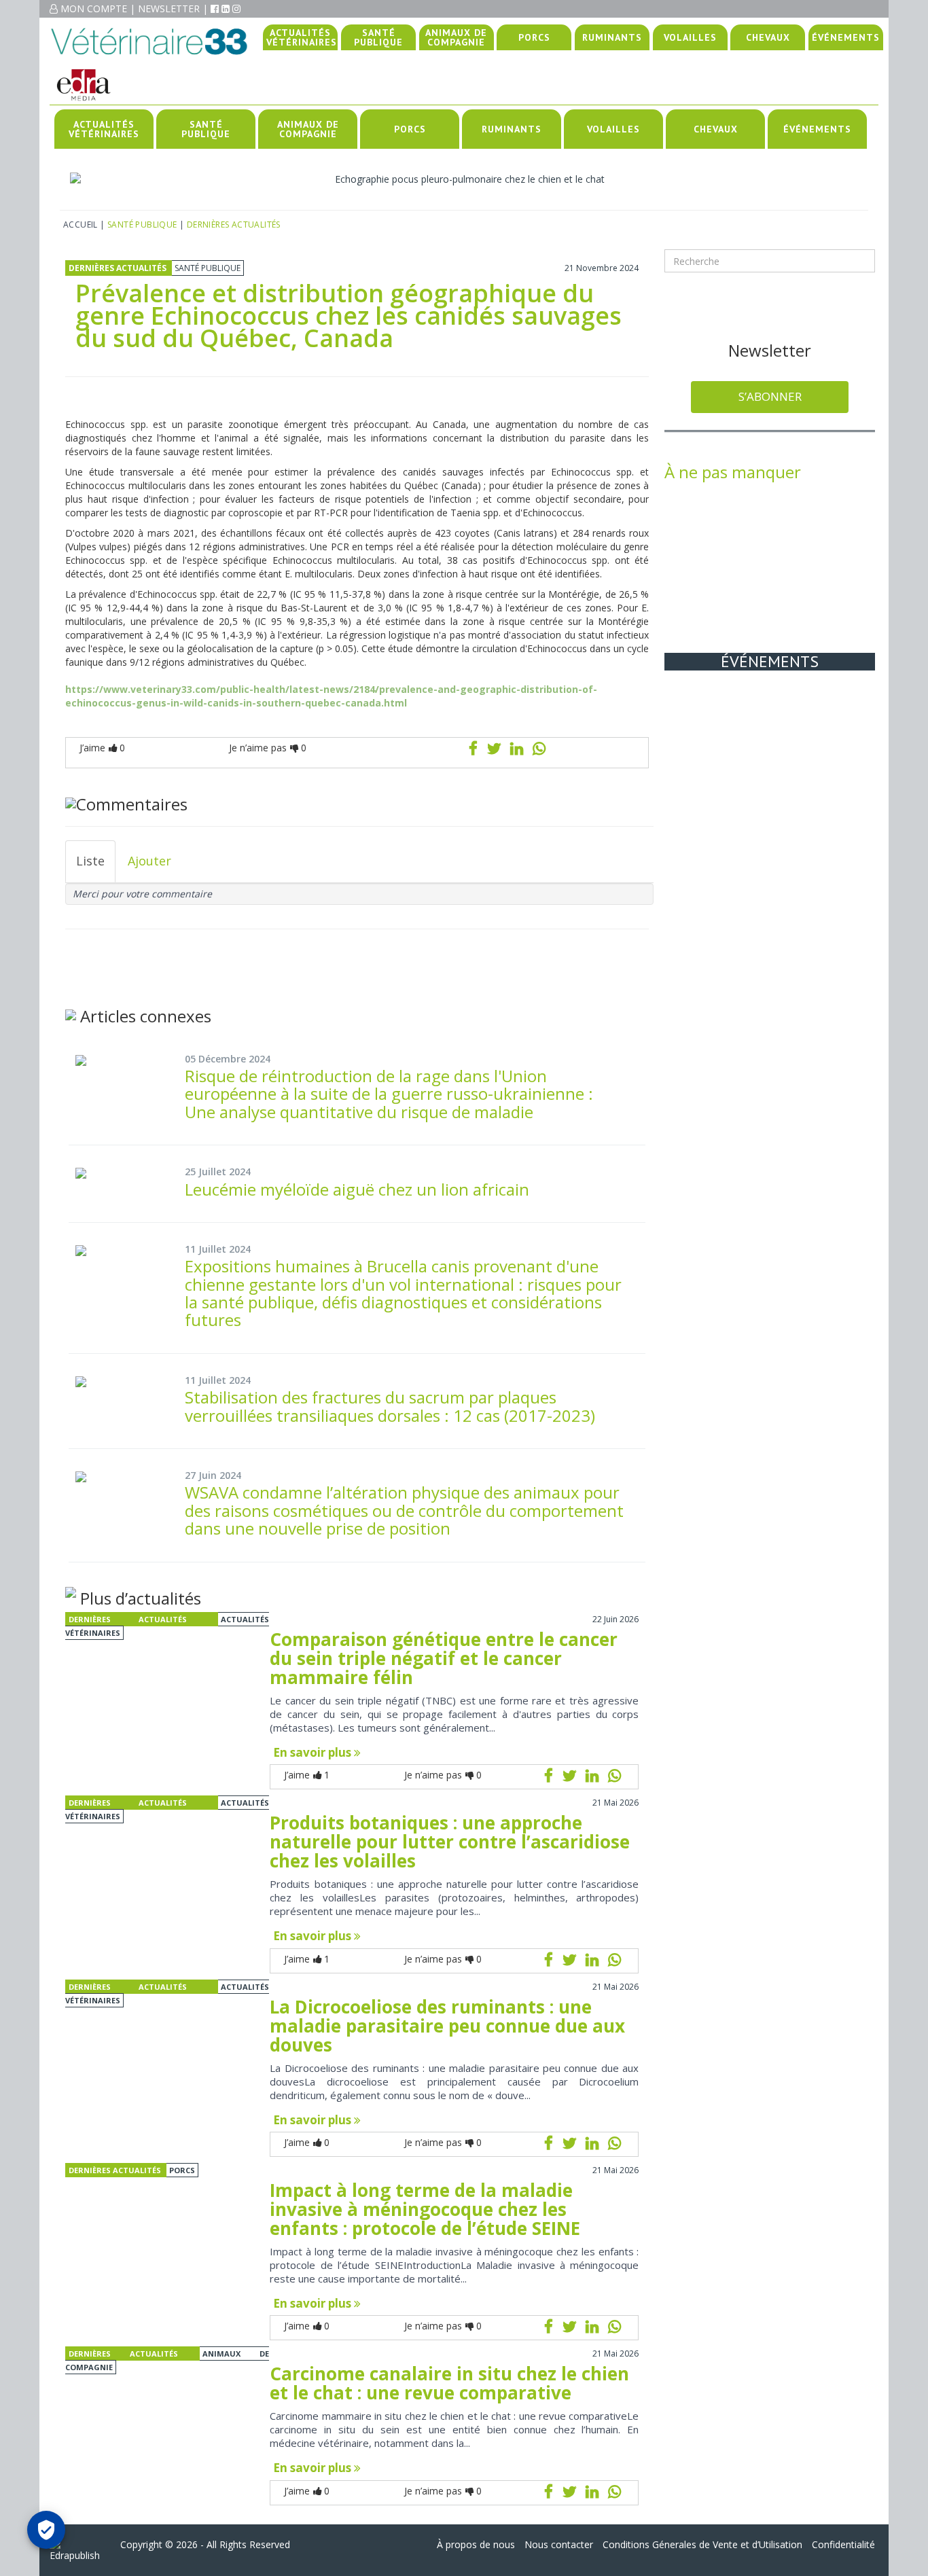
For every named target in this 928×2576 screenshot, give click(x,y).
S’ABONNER (770, 396)
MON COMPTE (94, 8)
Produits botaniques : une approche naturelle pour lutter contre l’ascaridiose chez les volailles (450, 1842)
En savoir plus (314, 1752)
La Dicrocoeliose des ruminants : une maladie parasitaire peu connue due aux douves (447, 2026)
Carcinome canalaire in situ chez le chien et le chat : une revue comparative (449, 2383)
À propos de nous (476, 2544)
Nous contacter (559, 2544)
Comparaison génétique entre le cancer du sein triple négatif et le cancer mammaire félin (444, 1658)
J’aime (102, 748)
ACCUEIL (81, 225)
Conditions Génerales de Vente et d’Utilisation (702, 2544)
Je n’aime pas (268, 748)
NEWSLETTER (169, 8)
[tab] (90, 861)
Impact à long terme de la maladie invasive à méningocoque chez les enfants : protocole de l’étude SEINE (425, 2209)
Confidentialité (843, 2544)
